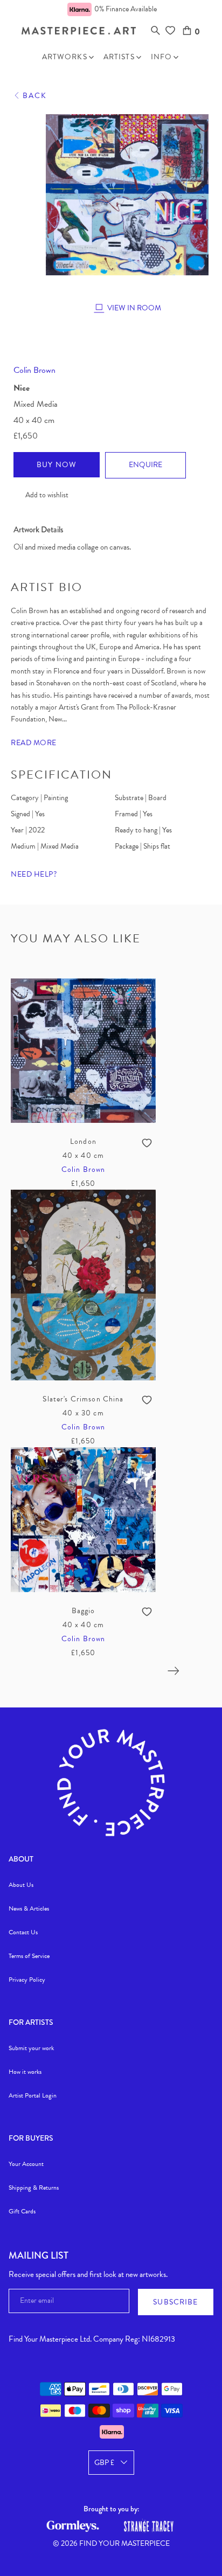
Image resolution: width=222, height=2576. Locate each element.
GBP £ (104, 2463)
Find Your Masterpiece (124, 2543)
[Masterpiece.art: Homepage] (79, 32)
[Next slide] (174, 1671)
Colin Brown (34, 370)
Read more (34, 743)
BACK (35, 96)
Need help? (34, 874)
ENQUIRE (145, 465)
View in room (134, 308)
